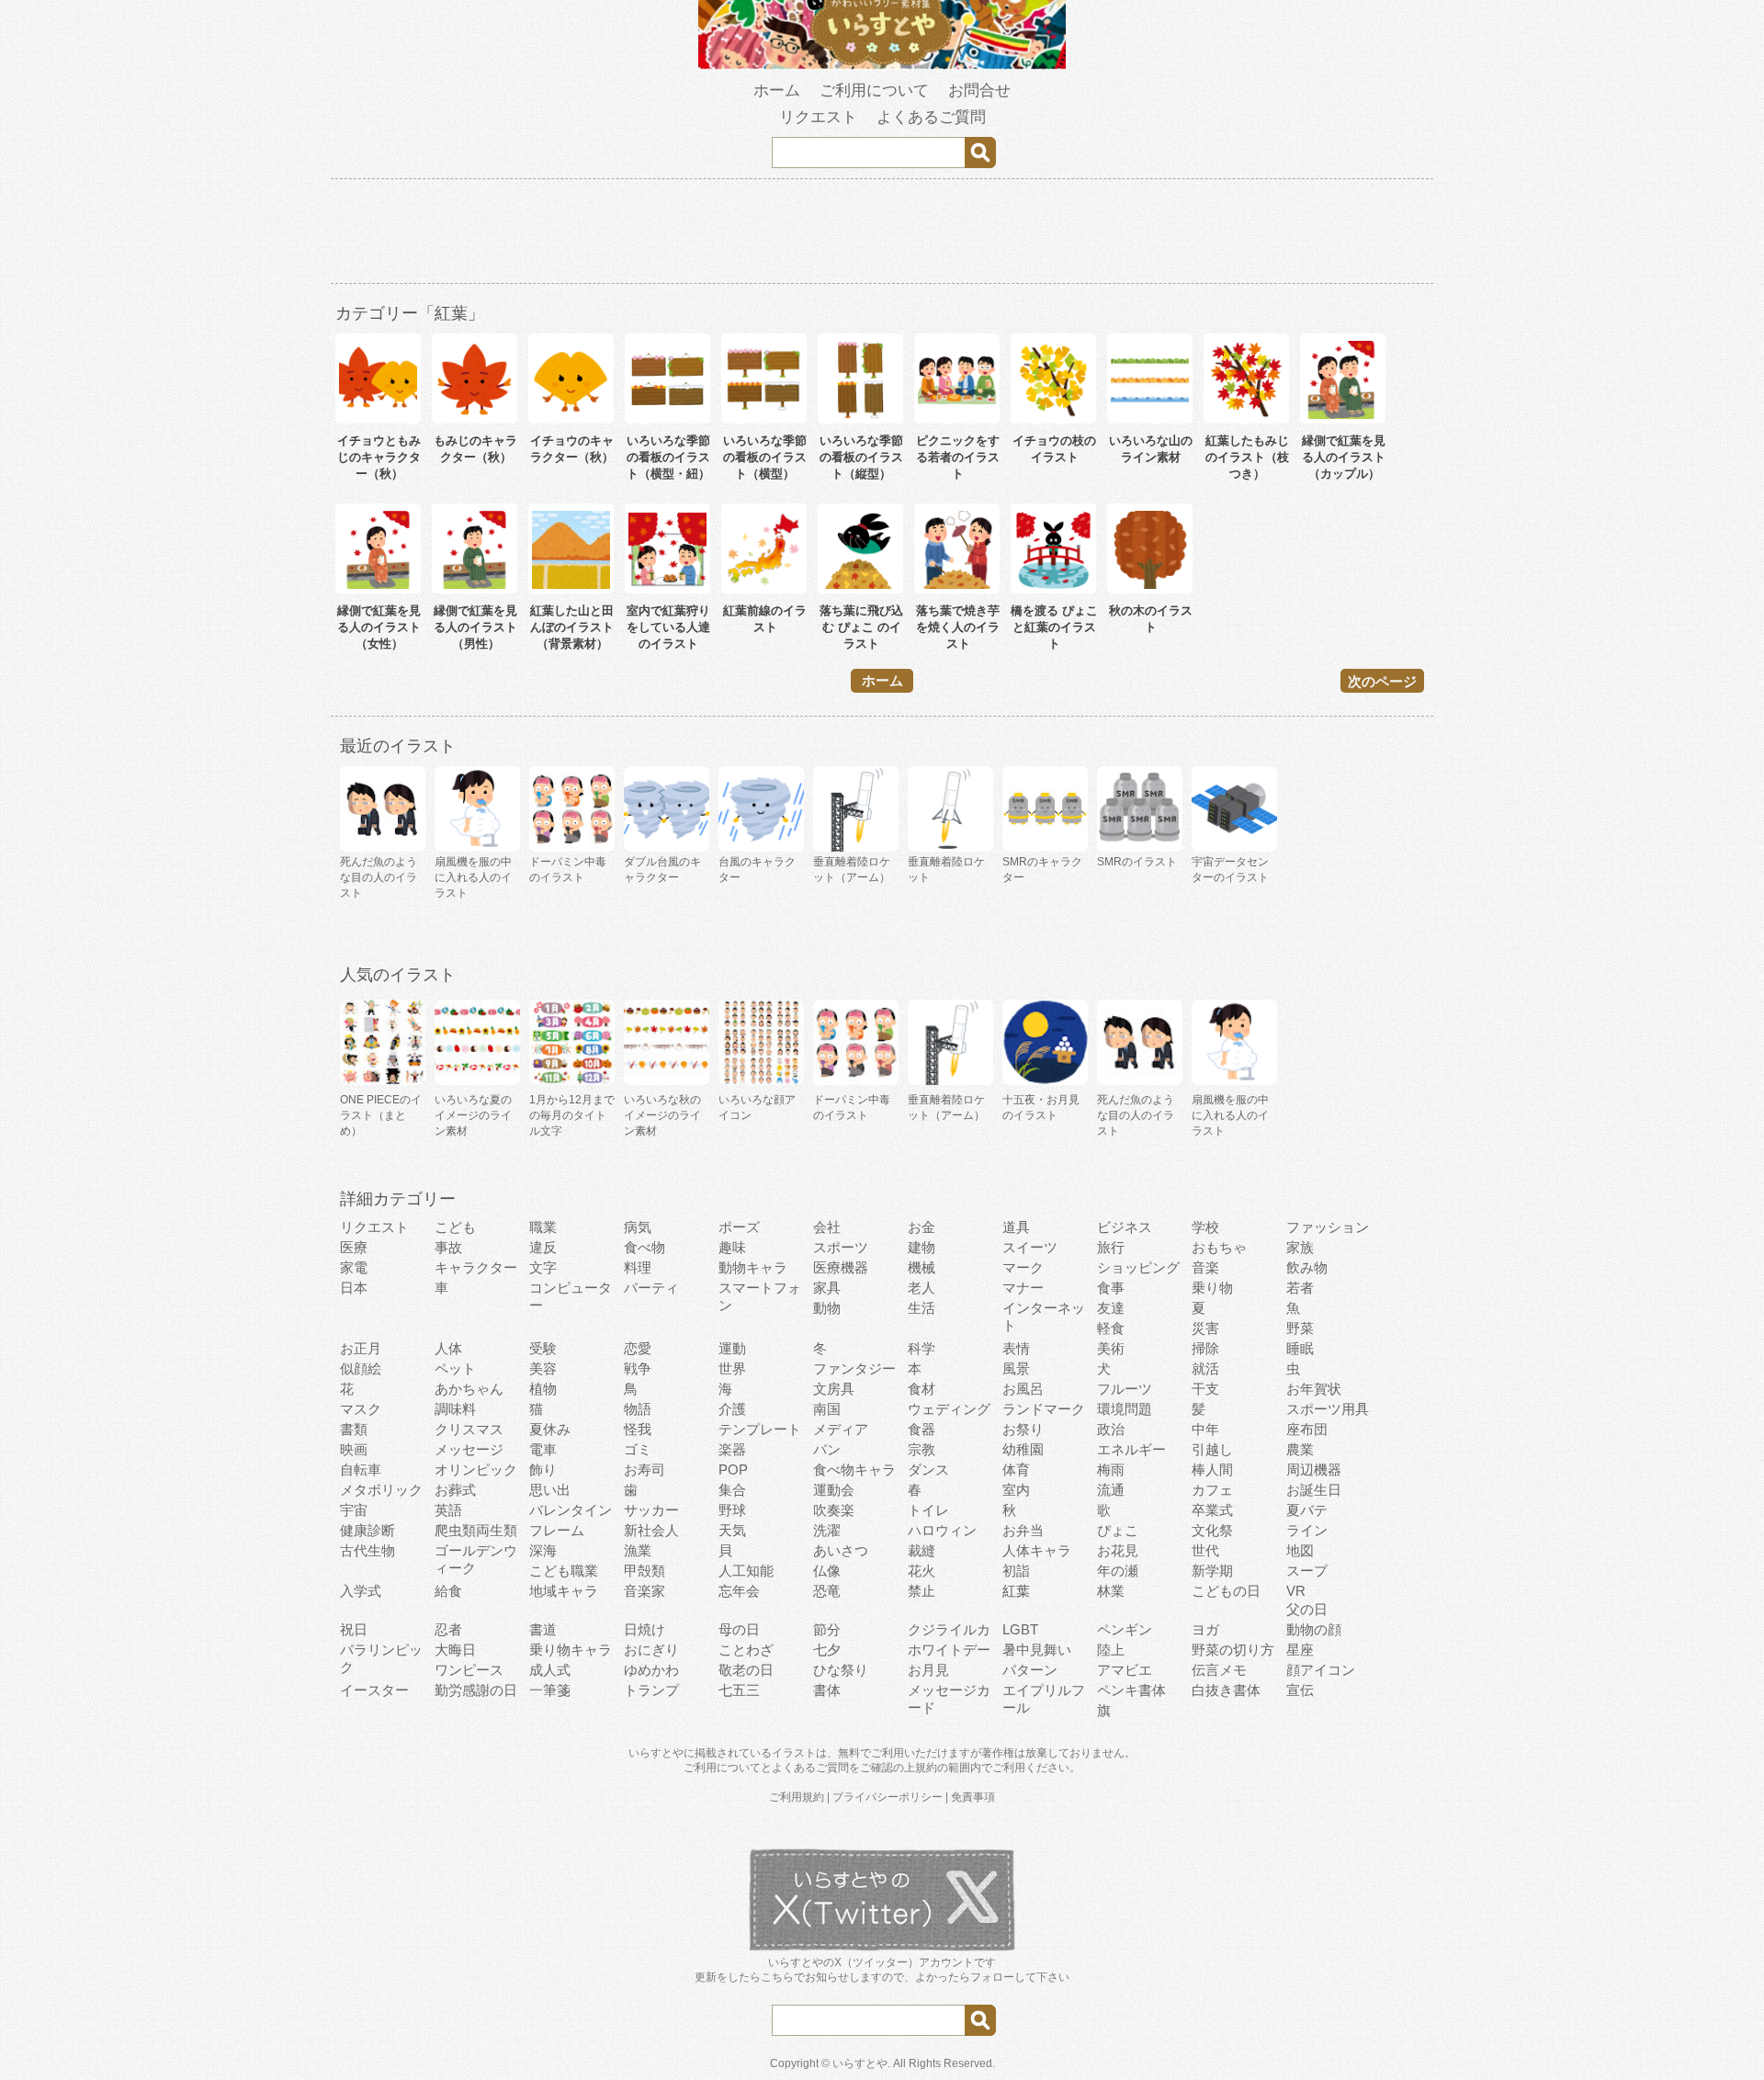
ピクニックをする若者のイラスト (958, 457)
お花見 (1118, 1550)
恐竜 (827, 1591)
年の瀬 (1118, 1571)
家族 (1300, 1247)
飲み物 (1307, 1267)
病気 (638, 1227)
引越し (1212, 1449)
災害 (1205, 1328)
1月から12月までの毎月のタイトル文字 (572, 1115)
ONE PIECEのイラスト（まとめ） (381, 1115)
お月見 (928, 1670)
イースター (374, 1690)
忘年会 (739, 1591)
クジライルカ (949, 1629)
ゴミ (638, 1449)
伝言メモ (1219, 1670)
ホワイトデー (949, 1650)
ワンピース (469, 1670)
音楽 (1205, 1267)
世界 (732, 1368)
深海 (543, 1550)
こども (455, 1227)
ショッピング (1138, 1267)
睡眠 (1300, 1348)
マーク (1023, 1267)
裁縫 (922, 1550)
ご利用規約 (797, 1797)
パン (827, 1449)
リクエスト (818, 117)
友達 (1111, 1308)
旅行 (1111, 1247)
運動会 (834, 1490)
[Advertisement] (882, 234)
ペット (455, 1368)
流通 (1111, 1490)
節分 (827, 1629)
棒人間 (1212, 1470)
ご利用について (874, 90)
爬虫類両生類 (476, 1530)
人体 (448, 1348)
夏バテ (1307, 1510)
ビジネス (1125, 1227)
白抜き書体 (1226, 1690)
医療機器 (841, 1267)
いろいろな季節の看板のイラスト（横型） (765, 457)
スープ (1307, 1571)
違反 (543, 1247)
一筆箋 (550, 1690)
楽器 (732, 1449)
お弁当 (1023, 1530)
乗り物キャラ (571, 1650)
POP (733, 1470)
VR (1296, 1591)
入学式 (361, 1591)
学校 (1205, 1227)
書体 (827, 1690)
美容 (543, 1368)
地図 (1300, 1550)
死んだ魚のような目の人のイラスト (1136, 1115)
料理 (638, 1267)
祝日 (354, 1629)
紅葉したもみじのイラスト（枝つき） (1247, 457)
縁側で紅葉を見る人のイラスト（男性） (475, 627)
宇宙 (354, 1510)
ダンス (928, 1470)
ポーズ (739, 1227)
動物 (827, 1308)
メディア (841, 1429)
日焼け (645, 1629)
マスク (361, 1409)
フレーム (557, 1530)
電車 (543, 1449)
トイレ (928, 1510)
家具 (827, 1288)
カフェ (1212, 1490)
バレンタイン (571, 1510)
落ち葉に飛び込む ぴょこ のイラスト (861, 627)
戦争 (638, 1368)
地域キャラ (564, 1591)
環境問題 (1125, 1409)
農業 (1300, 1449)
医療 (354, 1247)
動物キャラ (753, 1267)
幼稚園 (1023, 1449)
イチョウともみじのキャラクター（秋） (379, 457)
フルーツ (1125, 1389)
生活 (922, 1308)
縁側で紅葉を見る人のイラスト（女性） (379, 627)
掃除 (1205, 1348)
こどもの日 (1226, 1591)
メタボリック (381, 1490)
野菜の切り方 (1233, 1650)
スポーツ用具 (1328, 1409)
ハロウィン (942, 1530)
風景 (1016, 1368)
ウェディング (949, 1409)
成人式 (550, 1670)
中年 (1205, 1429)
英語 (448, 1510)
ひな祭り (841, 1670)
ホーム (777, 90)
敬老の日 (746, 1670)
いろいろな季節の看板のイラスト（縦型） (861, 457)
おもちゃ (1219, 1247)
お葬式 (455, 1490)
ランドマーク (1044, 1409)
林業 (1111, 1591)
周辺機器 (1314, 1470)
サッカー (651, 1510)
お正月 (361, 1348)
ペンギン (1125, 1629)
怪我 (638, 1429)
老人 (922, 1288)
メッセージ (469, 1449)
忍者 (448, 1629)
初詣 (1016, 1571)
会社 (827, 1227)
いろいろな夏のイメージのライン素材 (473, 1115)
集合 (732, 1490)
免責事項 (973, 1797)
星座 (1300, 1650)
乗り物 (1212, 1288)
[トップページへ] (882, 65)
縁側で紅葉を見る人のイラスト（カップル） (1344, 457)
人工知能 (746, 1571)
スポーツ (841, 1247)
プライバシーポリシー (888, 1797)
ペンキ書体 (1131, 1690)
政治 (1111, 1429)
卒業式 (1212, 1510)
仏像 (827, 1571)
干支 (1205, 1389)
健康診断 (367, 1530)
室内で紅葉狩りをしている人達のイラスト (668, 627)
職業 (543, 1227)
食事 (1111, 1288)
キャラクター (476, 1267)
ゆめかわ (651, 1670)
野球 (732, 1510)
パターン (1030, 1670)
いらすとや (860, 2063)
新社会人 (651, 1530)
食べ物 (645, 1247)
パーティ (651, 1288)
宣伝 (1300, 1690)
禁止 (922, 1591)
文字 (543, 1267)
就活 (1205, 1368)
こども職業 (564, 1571)
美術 (1111, 1348)
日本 (354, 1288)
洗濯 (827, 1530)
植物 (543, 1389)
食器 (922, 1429)
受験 (543, 1348)
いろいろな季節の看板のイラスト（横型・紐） (668, 457)
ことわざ (746, 1650)
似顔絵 (361, 1368)
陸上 (1111, 1650)
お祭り (1023, 1429)
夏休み (550, 1429)
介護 (732, 1409)
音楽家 (645, 1591)
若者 (1300, 1288)
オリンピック (476, 1470)
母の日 (739, 1629)
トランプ (651, 1690)
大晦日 (455, 1650)
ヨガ (1205, 1629)
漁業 (638, 1550)
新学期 (1212, 1571)
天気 (732, 1530)
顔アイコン (1321, 1670)
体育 (1016, 1470)
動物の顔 (1314, 1629)
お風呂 (1023, 1389)
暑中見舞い (1037, 1650)
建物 (922, 1247)
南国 (827, 1409)
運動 (732, 1348)
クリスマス (469, 1429)
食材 (922, 1389)
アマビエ (1125, 1670)
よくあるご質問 (931, 117)
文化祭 (1212, 1530)
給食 (448, 1591)
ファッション (1328, 1227)
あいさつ (841, 1550)
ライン (1307, 1530)
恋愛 (638, 1348)
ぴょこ (1118, 1530)
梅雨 (1111, 1470)
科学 (922, 1348)
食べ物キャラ (854, 1470)
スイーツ (1030, 1247)
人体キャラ (1037, 1550)
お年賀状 (1314, 1389)
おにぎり (651, 1650)
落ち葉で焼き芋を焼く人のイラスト (958, 627)
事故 (448, 1247)
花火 (922, 1571)
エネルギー (1131, 1449)
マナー (1023, 1288)
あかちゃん (469, 1389)
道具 (1016, 1227)
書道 (543, 1629)
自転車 (361, 1470)
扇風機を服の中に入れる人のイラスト (1230, 1115)
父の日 (1307, 1609)
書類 (354, 1429)
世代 (1205, 1550)
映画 (354, 1449)
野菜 (1300, 1328)
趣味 (732, 1247)
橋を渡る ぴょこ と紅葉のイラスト (1054, 627)
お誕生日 (1314, 1490)
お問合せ (979, 90)
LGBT (1020, 1629)
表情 (1016, 1348)
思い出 (550, 1490)
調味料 (455, 1409)
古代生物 (367, 1550)
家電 (354, 1267)
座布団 (1307, 1429)
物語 (638, 1409)
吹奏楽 (834, 1510)
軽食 (1111, 1328)
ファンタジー (854, 1368)
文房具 (834, 1389)
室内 (1016, 1490)
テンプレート (760, 1429)
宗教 (922, 1449)
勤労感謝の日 (476, 1690)
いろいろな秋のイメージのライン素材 (662, 1115)
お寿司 (645, 1470)
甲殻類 (645, 1571)
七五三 (739, 1690)
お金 (922, 1227)
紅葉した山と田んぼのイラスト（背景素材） (572, 627)
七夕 (827, 1650)
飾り (543, 1470)
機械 (922, 1267)
